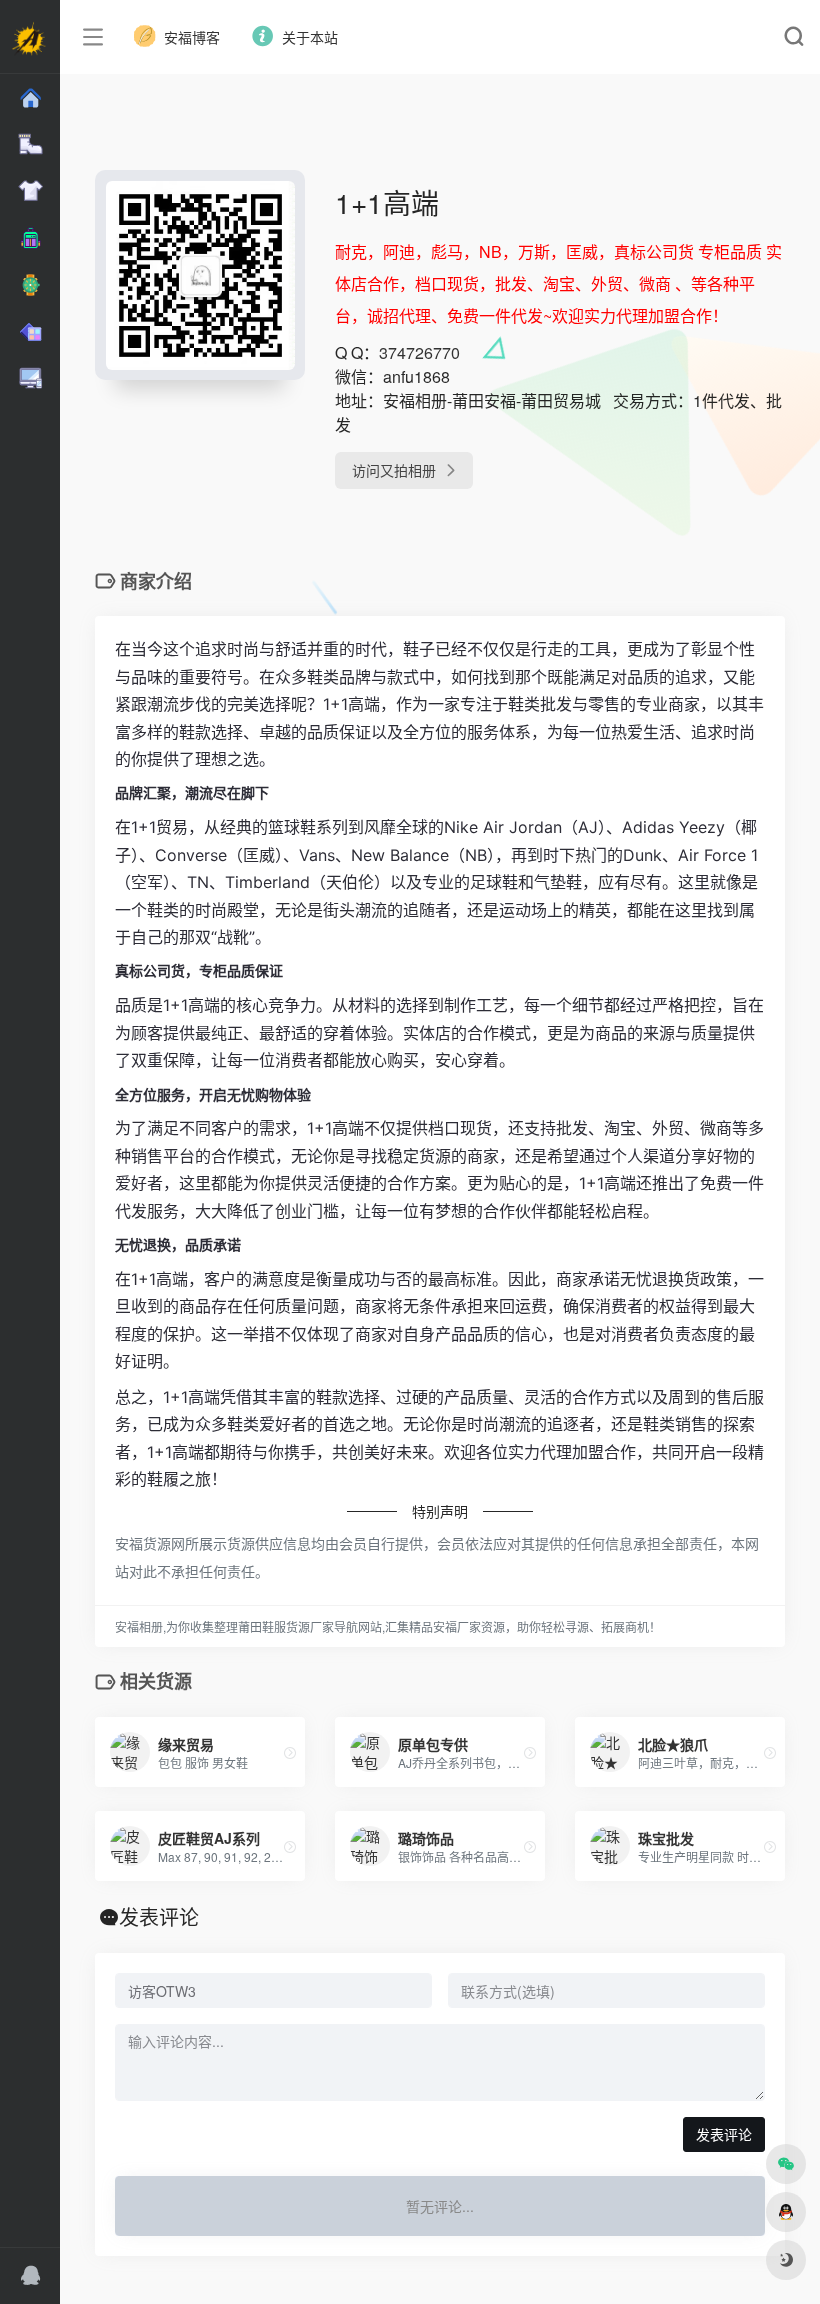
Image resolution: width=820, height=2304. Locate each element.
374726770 (419, 352)
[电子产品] (30, 378)
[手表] (30, 285)
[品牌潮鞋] (30, 144)
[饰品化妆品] (30, 332)
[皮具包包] (30, 238)
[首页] (30, 98)
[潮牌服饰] (30, 191)
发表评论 (724, 2134)
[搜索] (793, 37)
